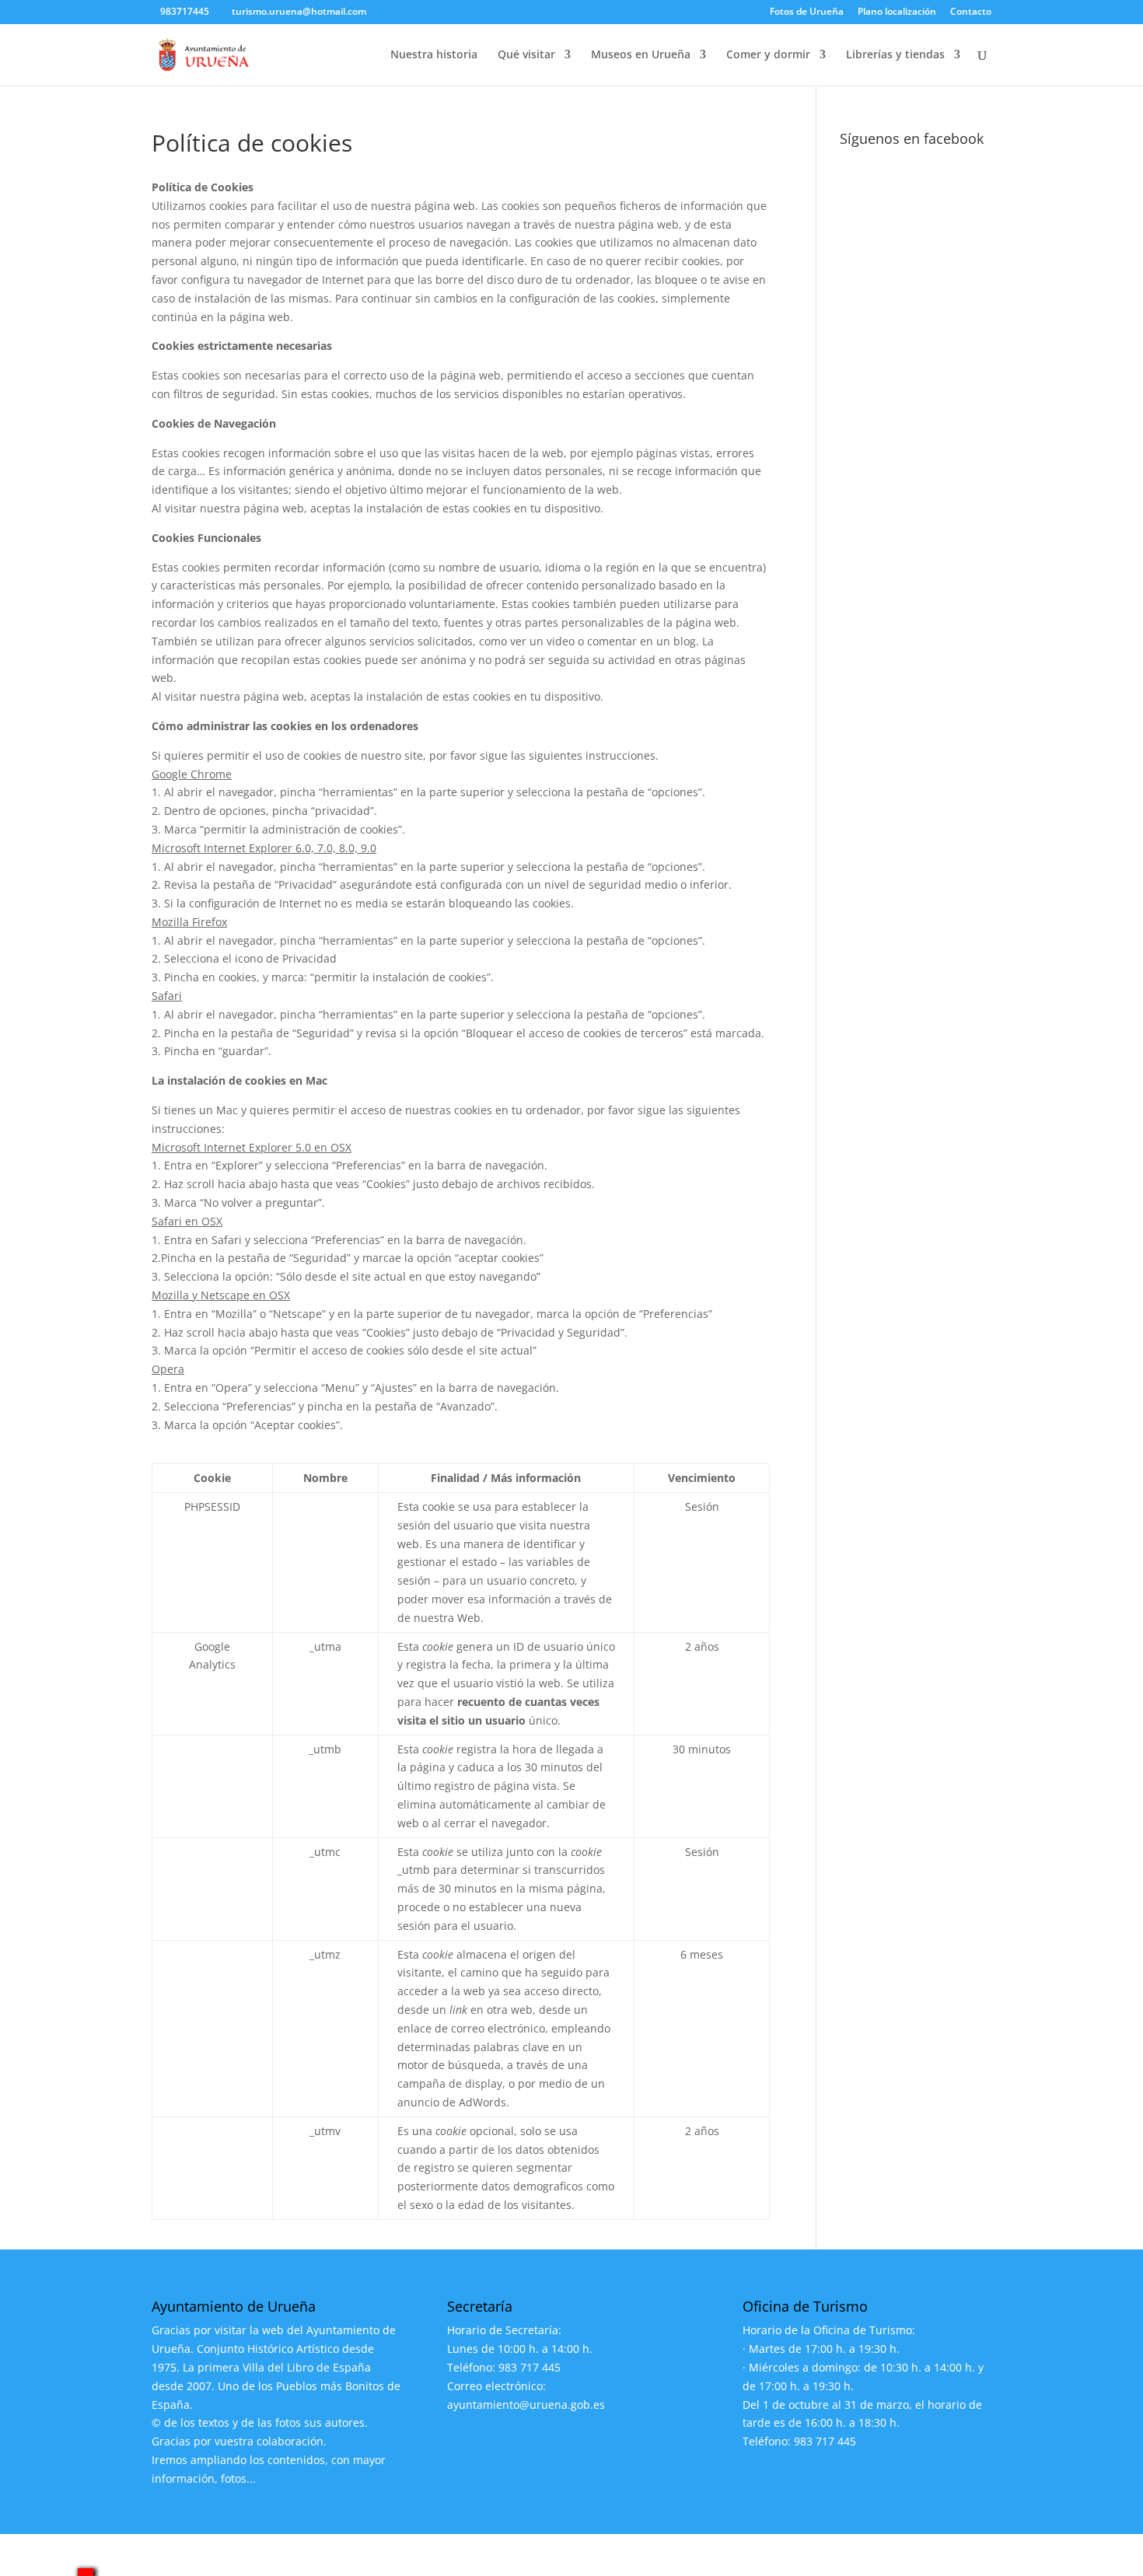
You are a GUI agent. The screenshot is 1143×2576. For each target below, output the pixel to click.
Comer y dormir (768, 55)
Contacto (971, 12)
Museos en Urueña (641, 55)
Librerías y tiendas (895, 55)
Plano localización (897, 12)
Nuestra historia (434, 55)
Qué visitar (526, 55)
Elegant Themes (267, 2555)
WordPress (442, 2555)
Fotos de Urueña (807, 12)
